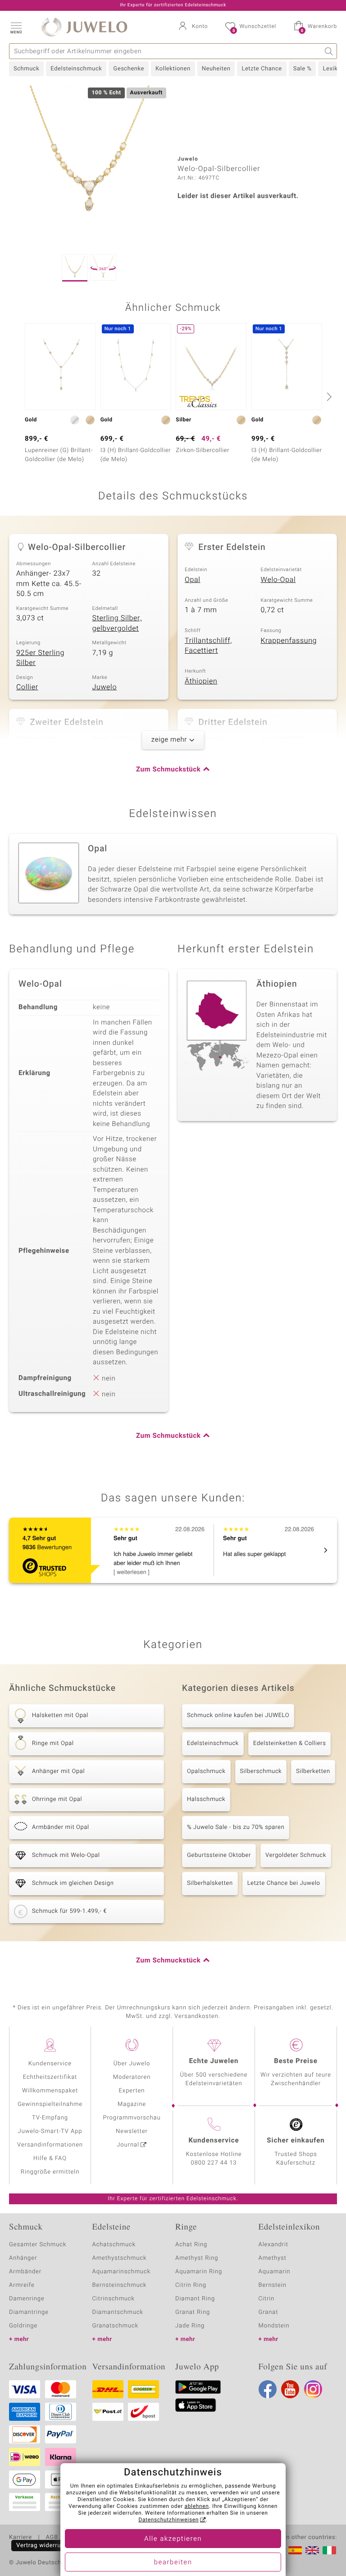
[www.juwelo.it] (329, 2550)
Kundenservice (50, 2064)
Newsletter (132, 2131)
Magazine (132, 2104)
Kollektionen (173, 69)
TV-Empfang (50, 2118)
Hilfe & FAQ (50, 2158)
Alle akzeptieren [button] (173, 2539)
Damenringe (27, 2299)
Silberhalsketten (210, 1883)
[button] (16, 27)
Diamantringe (29, 2312)
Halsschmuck (206, 1799)
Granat (269, 2312)
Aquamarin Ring (199, 2272)
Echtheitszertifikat (50, 2077)
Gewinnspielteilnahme (50, 2104)
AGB (52, 2538)
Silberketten (313, 1771)
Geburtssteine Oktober (219, 1855)
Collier (27, 687)
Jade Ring (190, 2326)
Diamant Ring (195, 2299)
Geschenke (129, 69)
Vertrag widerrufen (43, 2546)
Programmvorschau (132, 2118)
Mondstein (274, 2326)
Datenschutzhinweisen (168, 2520)
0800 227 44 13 (214, 2163)
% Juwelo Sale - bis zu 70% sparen (236, 1827)
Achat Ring (191, 2245)
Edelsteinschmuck (76, 69)
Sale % (303, 69)
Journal (128, 2145)
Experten (132, 2091)
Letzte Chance (262, 69)
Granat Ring (193, 2312)
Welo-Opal (278, 580)
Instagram (313, 2389)
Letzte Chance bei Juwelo (284, 1883)
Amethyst (273, 2258)
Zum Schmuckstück (168, 770)
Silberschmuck (261, 1771)
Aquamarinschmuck (122, 2272)
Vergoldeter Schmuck (296, 1855)
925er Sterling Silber (40, 658)
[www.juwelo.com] (312, 2550)
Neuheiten (216, 69)
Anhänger (23, 2258)
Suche (329, 51)
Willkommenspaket (50, 2091)
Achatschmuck (114, 2245)
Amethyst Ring (197, 2258)
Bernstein (273, 2285)
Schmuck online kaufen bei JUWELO (238, 1715)
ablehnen (197, 2507)
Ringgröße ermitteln (50, 2172)
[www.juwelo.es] (295, 2550)
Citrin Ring (191, 2285)
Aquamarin (275, 2272)
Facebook (268, 2389)
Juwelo (105, 687)
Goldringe (23, 2326)
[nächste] (328, 397)
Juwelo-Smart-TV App (50, 2131)
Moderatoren (132, 2077)
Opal (193, 580)
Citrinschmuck (114, 2299)
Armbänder (25, 2272)
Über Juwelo (132, 2064)
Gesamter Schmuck (38, 2245)
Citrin (267, 2299)
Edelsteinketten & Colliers (290, 1743)
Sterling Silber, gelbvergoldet (117, 623)
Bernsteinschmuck (120, 2285)
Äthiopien (201, 681)
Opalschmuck (206, 1771)
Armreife (22, 2285)
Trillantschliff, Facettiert (208, 646)
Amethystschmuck (120, 2258)
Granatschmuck (116, 2326)
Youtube (290, 2389)
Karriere (20, 2538)
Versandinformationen (50, 2145)
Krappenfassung (289, 641)
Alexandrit (273, 2245)
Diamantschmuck (118, 2312)
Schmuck (26, 69)
